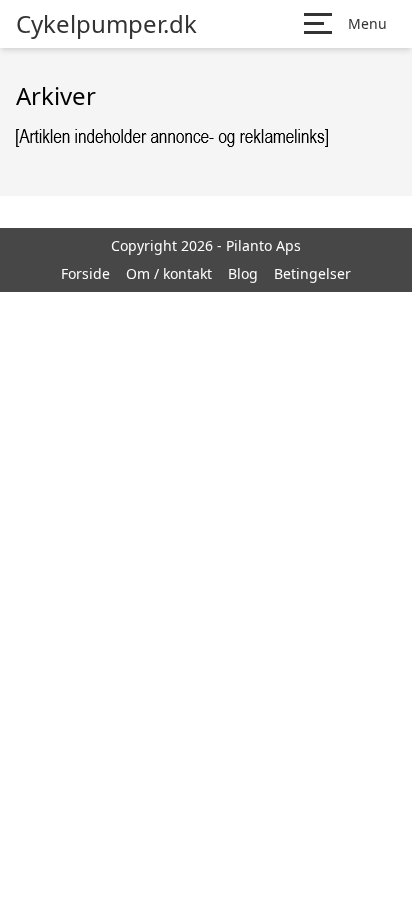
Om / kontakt (169, 273)
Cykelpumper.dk (106, 24)
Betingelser (312, 273)
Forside (85, 273)
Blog (243, 273)
